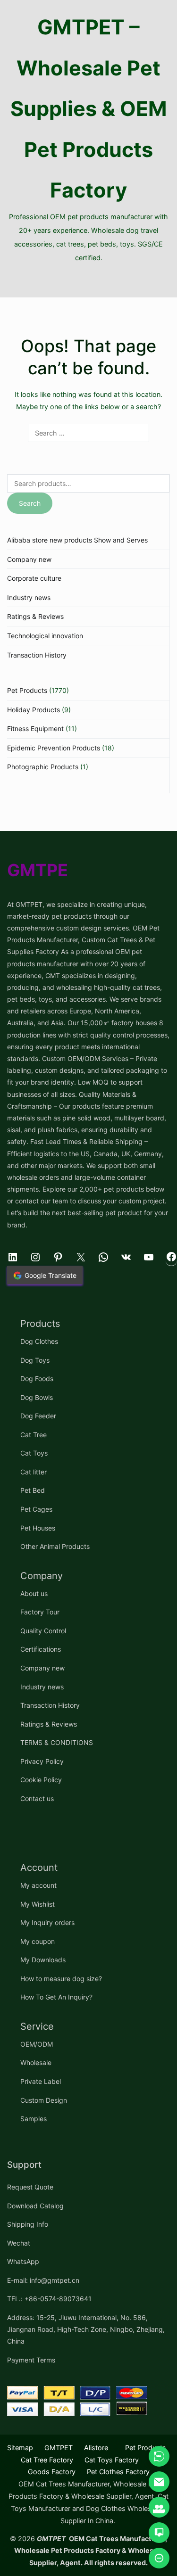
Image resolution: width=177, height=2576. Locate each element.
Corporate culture (34, 578)
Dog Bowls (37, 1397)
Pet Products (27, 690)
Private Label (41, 2081)
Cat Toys (34, 1453)
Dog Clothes (39, 1341)
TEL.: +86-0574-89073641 (49, 2299)
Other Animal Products (55, 1546)
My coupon (38, 1941)
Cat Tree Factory (47, 2460)
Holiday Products (34, 710)
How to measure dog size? (61, 1979)
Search (30, 503)
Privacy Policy (42, 1761)
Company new (29, 559)
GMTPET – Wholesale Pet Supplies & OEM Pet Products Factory (89, 108)
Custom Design (44, 2100)
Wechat (19, 2243)
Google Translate (51, 1275)
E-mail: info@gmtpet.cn (43, 2280)
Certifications (41, 1649)
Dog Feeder (38, 1416)
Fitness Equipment (35, 728)
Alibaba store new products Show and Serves (77, 540)
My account (38, 1885)
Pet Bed (33, 1490)
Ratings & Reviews (35, 616)
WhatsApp (23, 2261)
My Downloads (43, 1960)
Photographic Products (43, 767)
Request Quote (30, 2187)
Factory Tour (40, 1612)
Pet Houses (38, 1528)
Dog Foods (37, 1379)
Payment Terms (31, 2360)
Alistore (96, 2448)
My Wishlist (38, 1904)
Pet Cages (36, 1509)
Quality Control (43, 1631)
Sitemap (20, 2448)
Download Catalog (35, 2206)
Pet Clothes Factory (118, 2472)
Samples (34, 2119)
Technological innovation (45, 636)
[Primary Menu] (88, 281)
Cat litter (34, 1472)
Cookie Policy (41, 1780)
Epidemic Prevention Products (54, 748)
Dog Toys (35, 1360)
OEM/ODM (37, 2044)
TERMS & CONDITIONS (57, 1742)
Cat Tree (34, 1435)
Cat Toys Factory (112, 2460)
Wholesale (36, 2062)
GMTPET (59, 2448)
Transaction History (37, 655)
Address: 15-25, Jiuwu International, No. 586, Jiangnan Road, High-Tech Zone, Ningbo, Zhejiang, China (86, 2329)
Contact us (37, 1798)
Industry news (29, 597)
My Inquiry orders (47, 1922)
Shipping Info (28, 2224)
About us (34, 1593)
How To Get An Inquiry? (56, 1997)
